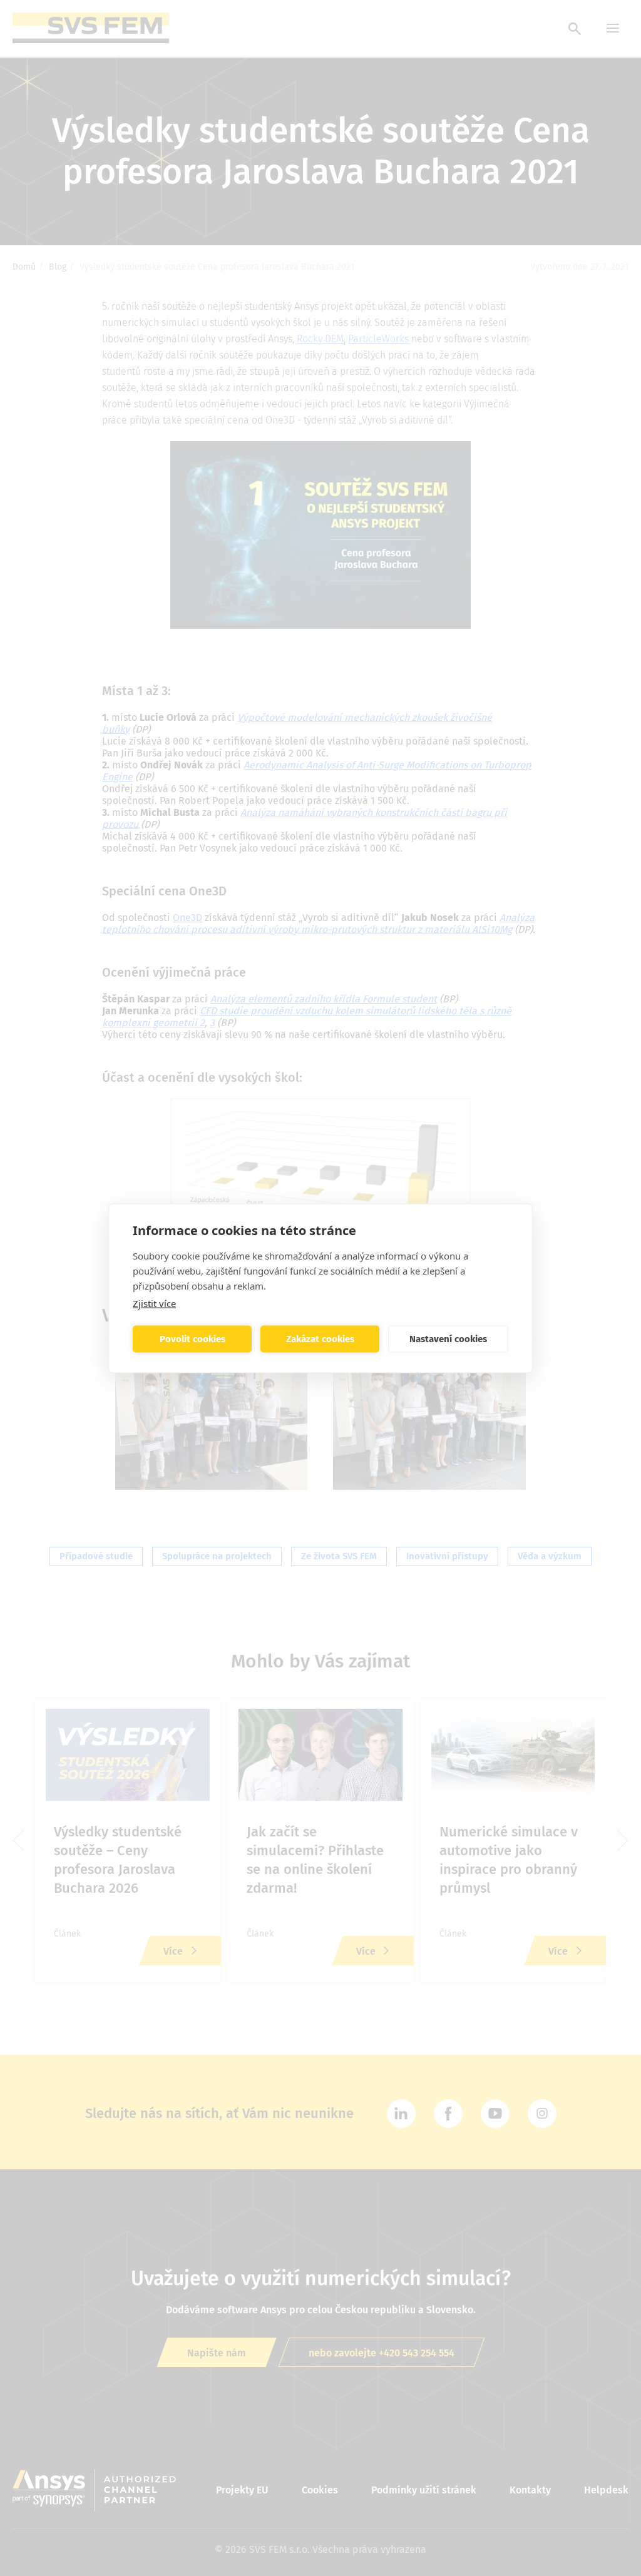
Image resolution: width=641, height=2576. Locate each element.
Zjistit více (154, 1303)
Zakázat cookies (320, 1339)
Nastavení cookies (448, 1339)
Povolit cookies (192, 1339)
